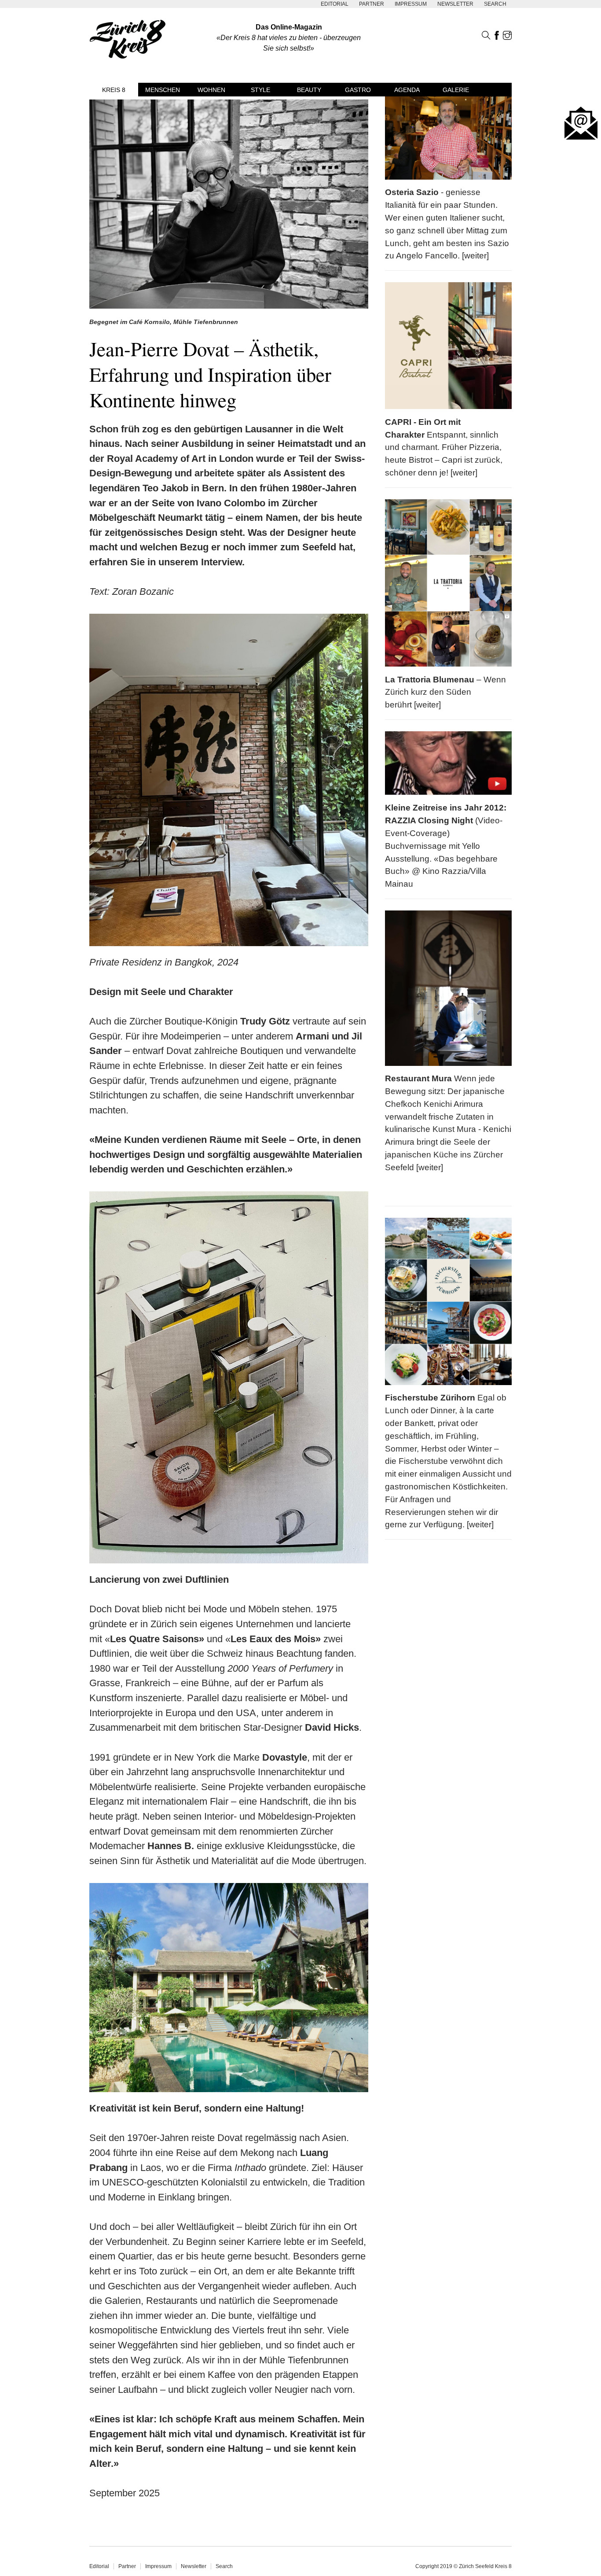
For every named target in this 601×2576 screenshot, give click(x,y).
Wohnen (211, 90)
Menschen (163, 90)
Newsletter (455, 4)
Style (260, 90)
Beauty (309, 90)
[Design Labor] (4, 19)
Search (495, 4)
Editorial (335, 4)
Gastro (358, 90)
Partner (372, 4)
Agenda (407, 90)
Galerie (456, 90)
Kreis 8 (114, 90)
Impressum (411, 4)
